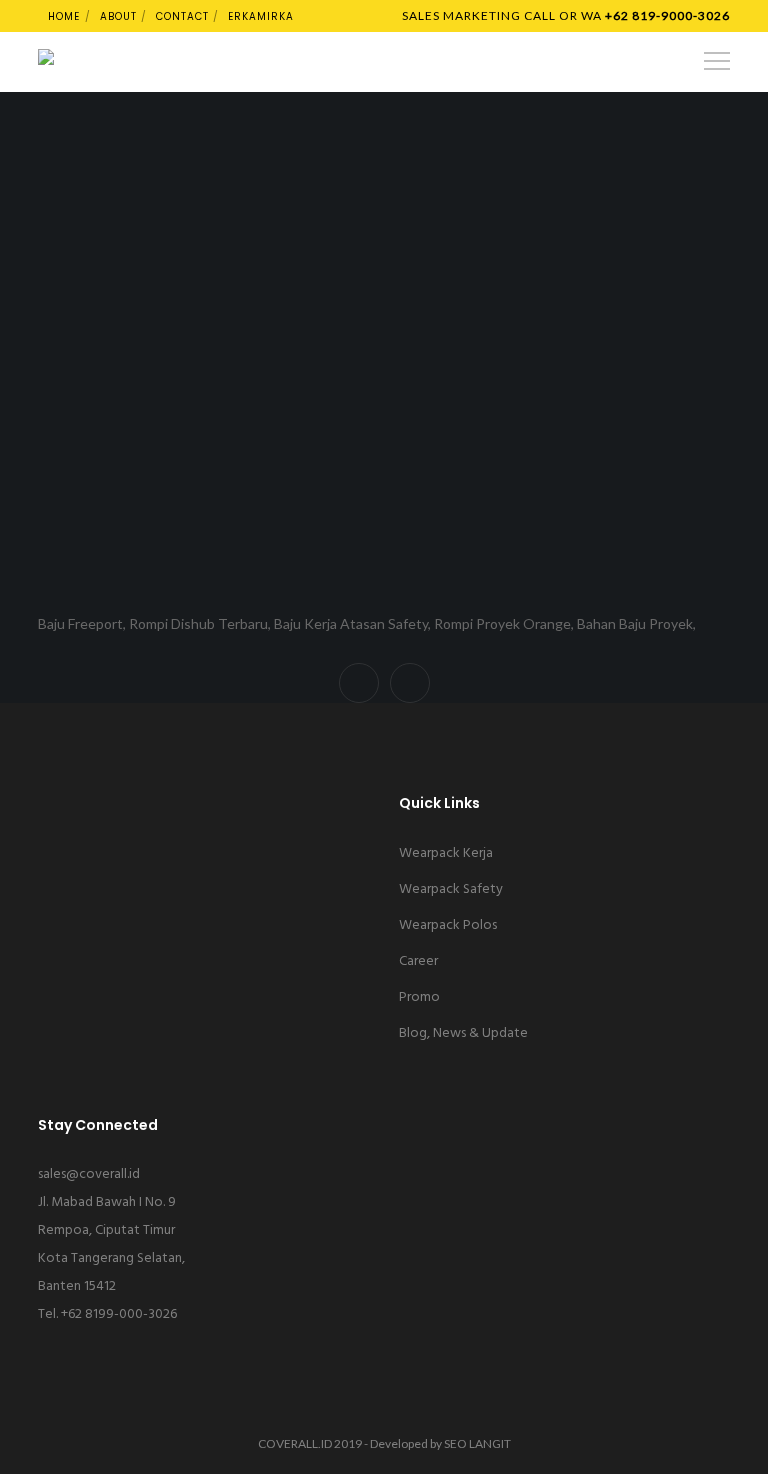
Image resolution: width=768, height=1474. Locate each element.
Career (418, 961)
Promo (419, 997)
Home (64, 16)
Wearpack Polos (448, 925)
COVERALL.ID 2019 (310, 1443)
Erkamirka (261, 16)
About (118, 16)
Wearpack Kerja (446, 853)
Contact (182, 16)
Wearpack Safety (451, 889)
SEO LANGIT (477, 1443)
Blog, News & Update (463, 1033)
